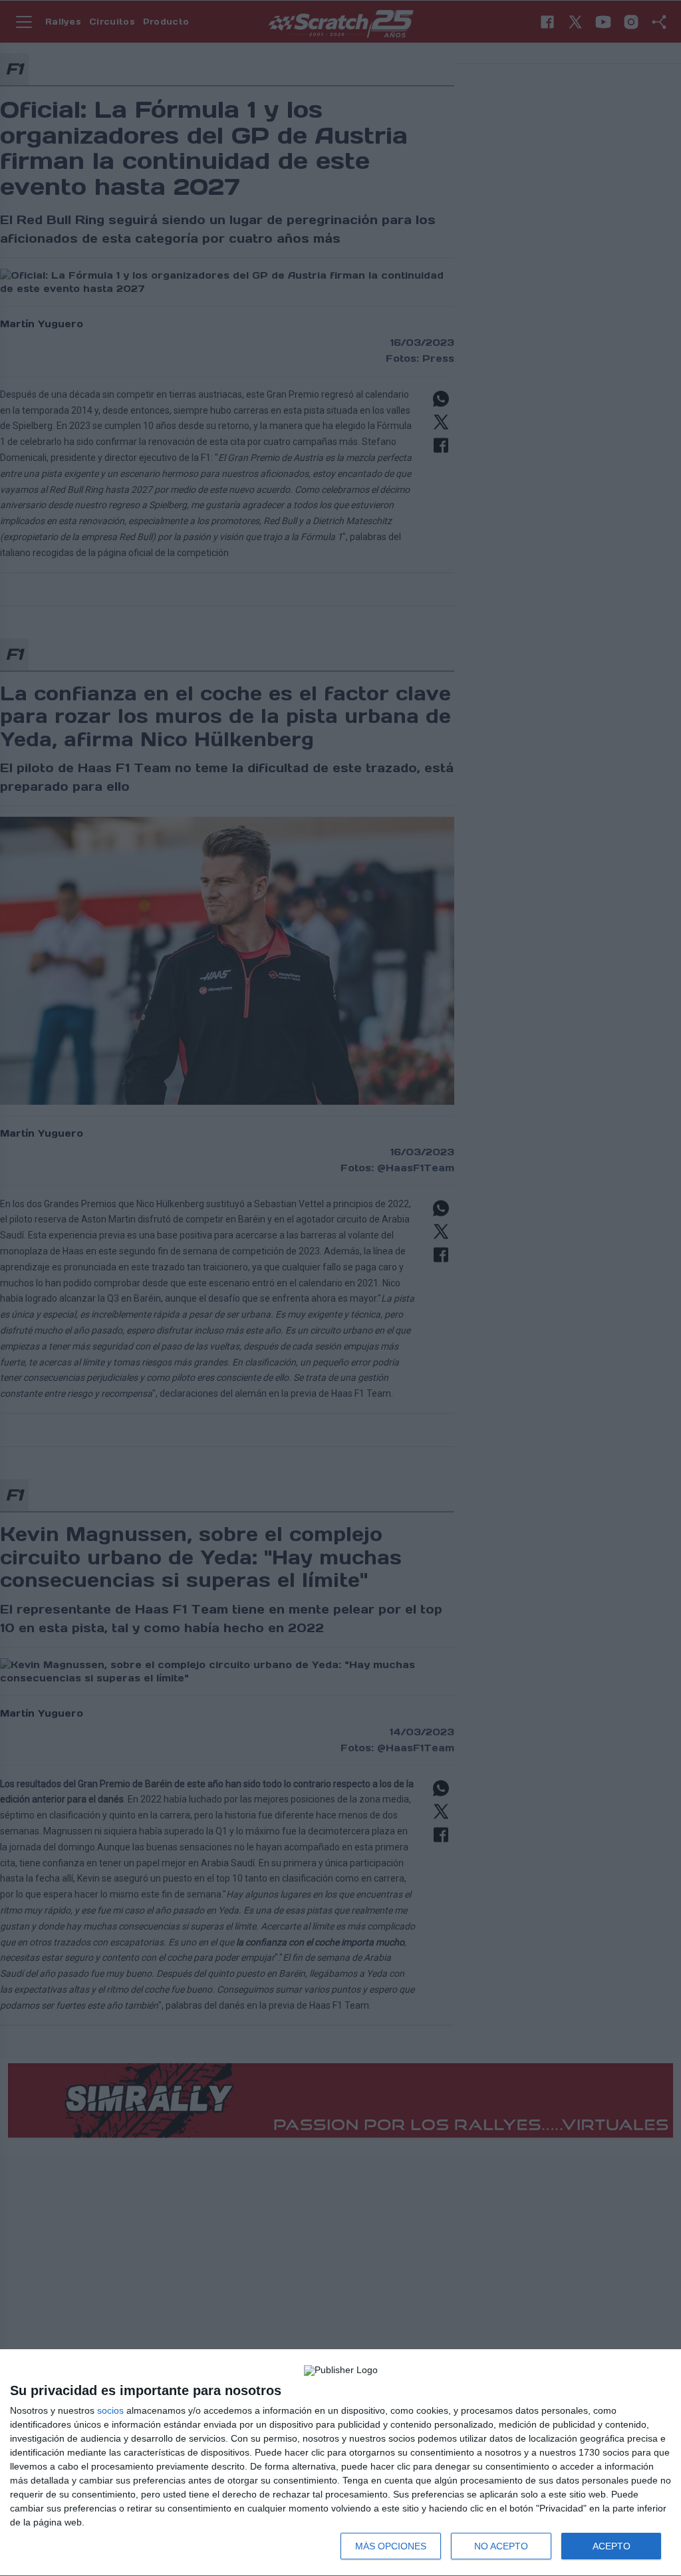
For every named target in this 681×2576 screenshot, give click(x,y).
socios (110, 2410)
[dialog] (340, 2463)
